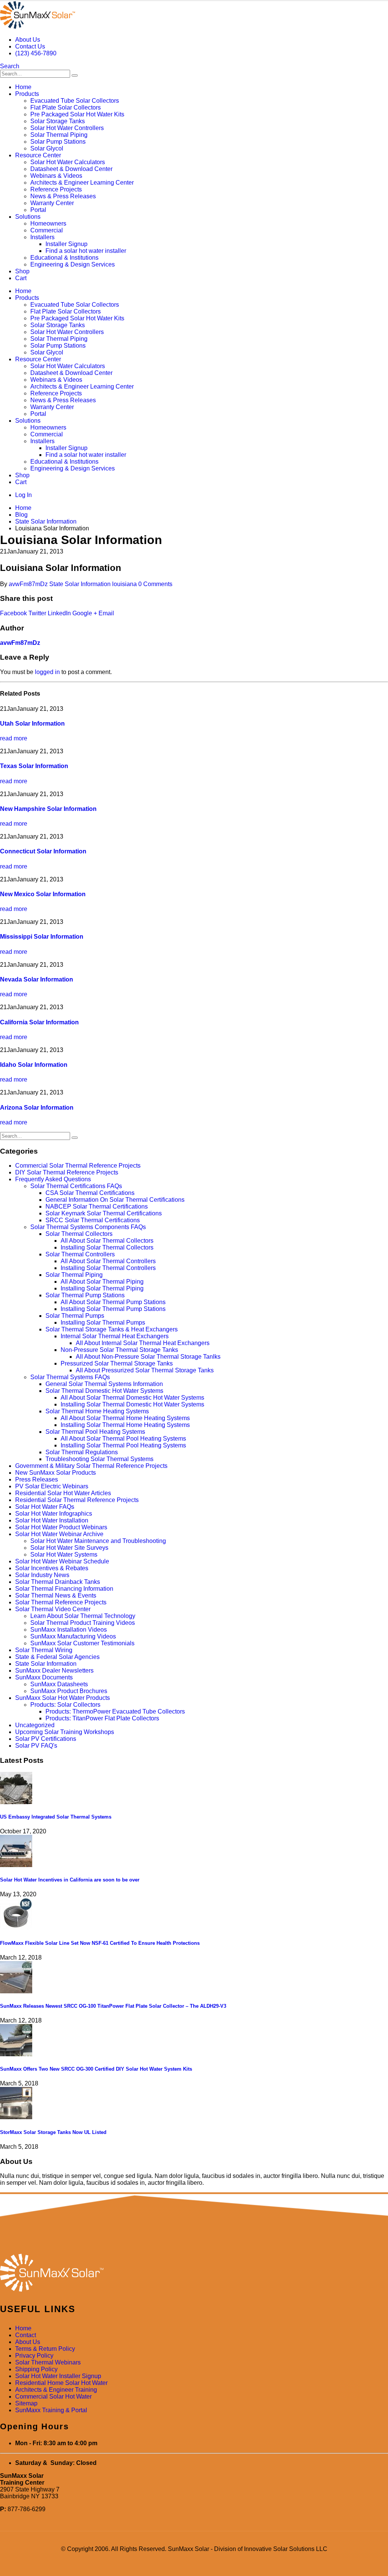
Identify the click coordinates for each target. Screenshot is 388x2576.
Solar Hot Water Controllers (67, 128)
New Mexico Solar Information (43, 894)
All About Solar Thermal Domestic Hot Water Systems (132, 1398)
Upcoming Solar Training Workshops (65, 1732)
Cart (21, 278)
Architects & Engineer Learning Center (82, 183)
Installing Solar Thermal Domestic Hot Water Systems (132, 1404)
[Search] (75, 75)
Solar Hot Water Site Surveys (69, 1548)
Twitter (37, 613)
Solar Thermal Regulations (82, 1452)
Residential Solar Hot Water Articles (63, 1493)
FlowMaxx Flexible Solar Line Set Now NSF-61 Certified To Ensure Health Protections (100, 1943)
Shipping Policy (36, 2369)
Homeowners (48, 223)
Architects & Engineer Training (56, 2390)
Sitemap (26, 2403)
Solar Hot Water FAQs (45, 1507)
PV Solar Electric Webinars (52, 1486)
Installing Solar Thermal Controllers (108, 1268)
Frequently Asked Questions (53, 1179)
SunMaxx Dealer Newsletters (54, 1671)
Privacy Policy (34, 2356)
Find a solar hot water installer (86, 251)
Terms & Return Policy (45, 2349)
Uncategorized (35, 1725)
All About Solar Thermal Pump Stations (113, 1302)
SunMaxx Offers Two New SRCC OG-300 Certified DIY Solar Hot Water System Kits (96, 2069)
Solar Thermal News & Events (56, 1595)
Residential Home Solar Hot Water (61, 2383)
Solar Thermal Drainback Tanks (58, 1582)
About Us (28, 40)
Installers (42, 237)
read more (14, 738)
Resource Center (38, 155)
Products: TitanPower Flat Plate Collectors (102, 1718)
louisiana (124, 584)
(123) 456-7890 (36, 53)
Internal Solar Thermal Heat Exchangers (115, 1336)
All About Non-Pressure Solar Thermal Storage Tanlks (148, 1357)
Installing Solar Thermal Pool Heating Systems (123, 1445)
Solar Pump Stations (58, 142)
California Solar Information (39, 1022)
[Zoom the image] (194, 2273)
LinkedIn (59, 613)
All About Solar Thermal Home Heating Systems (125, 1418)
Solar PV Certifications (46, 1739)
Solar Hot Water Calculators (68, 162)
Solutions (28, 217)
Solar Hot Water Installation (52, 1520)
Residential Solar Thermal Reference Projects (77, 1500)
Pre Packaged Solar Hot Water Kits (77, 114)
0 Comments (155, 584)
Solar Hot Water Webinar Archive (59, 1534)
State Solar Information (80, 584)
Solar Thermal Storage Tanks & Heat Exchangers (112, 1329)
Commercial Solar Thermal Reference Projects (78, 1166)
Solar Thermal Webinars (48, 2362)
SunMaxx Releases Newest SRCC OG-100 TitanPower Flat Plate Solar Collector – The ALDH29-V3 (113, 2006)
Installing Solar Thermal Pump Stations (113, 1309)
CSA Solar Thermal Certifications (90, 1193)
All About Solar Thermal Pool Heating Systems (123, 1439)
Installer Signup (66, 244)
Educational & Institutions (64, 258)
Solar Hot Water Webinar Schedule (62, 1561)
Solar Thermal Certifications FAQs (76, 1186)
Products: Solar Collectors (65, 1705)
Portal (38, 210)
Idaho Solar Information (34, 1065)
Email (106, 613)
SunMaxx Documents (44, 1677)
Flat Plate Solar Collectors (66, 107)
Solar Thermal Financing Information (64, 1589)
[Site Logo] (38, 27)
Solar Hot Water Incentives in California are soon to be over (70, 1880)
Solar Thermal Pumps (75, 1316)
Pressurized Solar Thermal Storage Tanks (117, 1363)
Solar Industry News (42, 1575)
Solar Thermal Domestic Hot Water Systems (104, 1391)
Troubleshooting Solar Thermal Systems (99, 1459)
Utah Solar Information (32, 724)
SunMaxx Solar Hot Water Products (63, 1698)
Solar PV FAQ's (36, 1746)
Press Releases (37, 1479)
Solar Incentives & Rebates (52, 1568)
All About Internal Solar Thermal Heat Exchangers (143, 1343)
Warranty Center (52, 203)
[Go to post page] (16, 1802)
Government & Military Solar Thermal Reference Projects (91, 1466)
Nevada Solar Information (37, 979)
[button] (10, 66)
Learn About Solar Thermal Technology (83, 1616)
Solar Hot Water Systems (64, 1555)
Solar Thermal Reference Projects (61, 1602)
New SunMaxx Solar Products (56, 1473)
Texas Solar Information (34, 766)
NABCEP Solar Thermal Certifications (97, 1206)
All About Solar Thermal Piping (102, 1282)
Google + (85, 613)
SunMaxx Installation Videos (69, 1630)
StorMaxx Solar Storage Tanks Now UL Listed (53, 2132)
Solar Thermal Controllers (80, 1254)
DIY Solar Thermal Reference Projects (67, 1172)
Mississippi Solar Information (42, 937)
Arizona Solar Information (37, 1108)
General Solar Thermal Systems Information (104, 1384)
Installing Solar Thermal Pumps (103, 1322)
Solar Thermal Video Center (53, 1609)
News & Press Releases (63, 196)
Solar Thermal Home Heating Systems (97, 1411)
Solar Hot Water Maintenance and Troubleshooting (98, 1541)
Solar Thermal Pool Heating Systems (95, 1432)
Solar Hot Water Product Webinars (61, 1527)
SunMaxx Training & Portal (51, 2410)
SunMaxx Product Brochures (69, 1691)
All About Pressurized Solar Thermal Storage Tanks (145, 1370)
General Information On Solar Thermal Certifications (115, 1200)
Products (27, 94)
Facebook (13, 613)
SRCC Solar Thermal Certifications (93, 1220)
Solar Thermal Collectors (79, 1234)
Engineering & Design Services (73, 264)
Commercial (47, 230)
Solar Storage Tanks (58, 121)
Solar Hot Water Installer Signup (58, 2376)
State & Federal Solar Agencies (57, 1657)
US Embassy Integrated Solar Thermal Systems (56, 1817)
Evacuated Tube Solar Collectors (75, 101)
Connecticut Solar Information (43, 851)
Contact (26, 2335)
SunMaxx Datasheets (59, 1684)
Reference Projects (56, 189)
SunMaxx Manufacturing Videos (73, 1636)
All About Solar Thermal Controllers (108, 1261)
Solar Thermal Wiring (44, 1650)
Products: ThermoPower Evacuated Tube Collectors (115, 1711)
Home (23, 87)
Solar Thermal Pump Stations (85, 1295)
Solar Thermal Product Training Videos (83, 1623)
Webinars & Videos (56, 176)
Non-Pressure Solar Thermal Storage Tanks (119, 1350)
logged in (47, 672)
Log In (23, 495)
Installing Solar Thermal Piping (102, 1288)
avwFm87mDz (28, 584)
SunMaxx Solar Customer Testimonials (82, 1643)
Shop (22, 271)
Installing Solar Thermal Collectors (107, 1247)
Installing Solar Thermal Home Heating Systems (125, 1425)
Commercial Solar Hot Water (53, 2396)
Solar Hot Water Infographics (54, 1514)
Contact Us (30, 46)
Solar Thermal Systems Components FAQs (88, 1227)
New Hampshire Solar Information (48, 809)
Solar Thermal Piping (59, 135)
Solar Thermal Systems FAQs (70, 1377)
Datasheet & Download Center (71, 169)
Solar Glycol (47, 148)
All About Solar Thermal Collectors (107, 1241)
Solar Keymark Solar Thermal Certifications (104, 1213)
